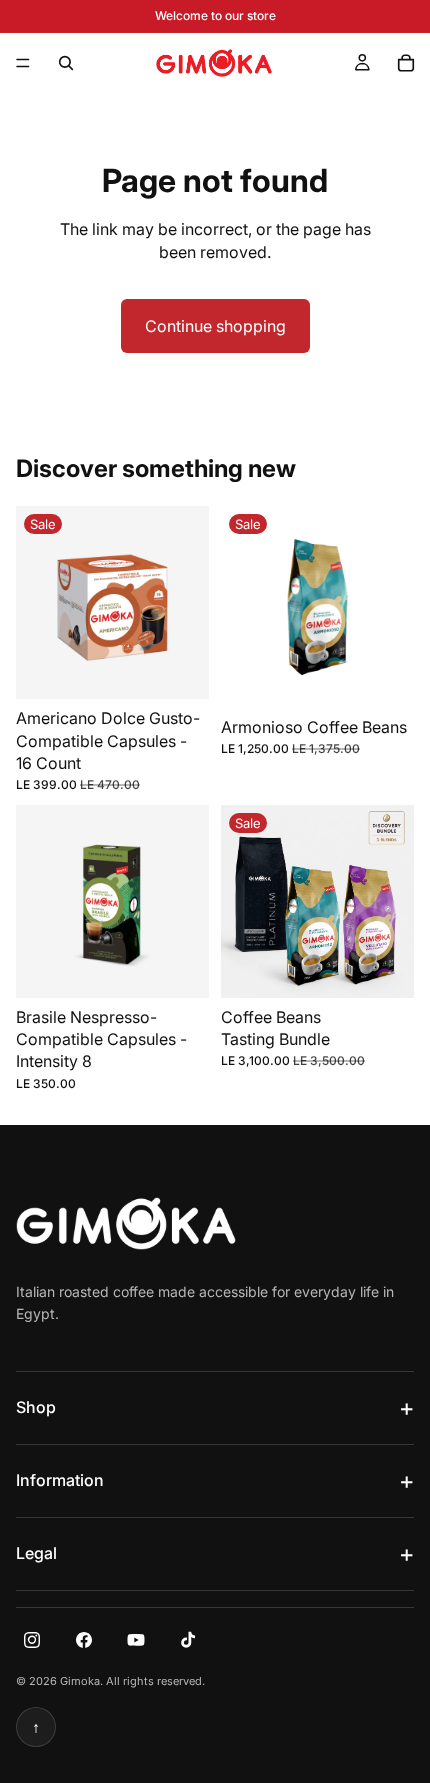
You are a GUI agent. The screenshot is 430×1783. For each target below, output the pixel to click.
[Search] (66, 63)
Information (60, 1480)
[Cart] (406, 63)
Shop (36, 1407)
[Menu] (23, 63)
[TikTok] (188, 1640)
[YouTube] (136, 1640)
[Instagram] (32, 1640)
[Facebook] (84, 1640)
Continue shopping (215, 326)
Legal (36, 1553)
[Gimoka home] (126, 1223)
